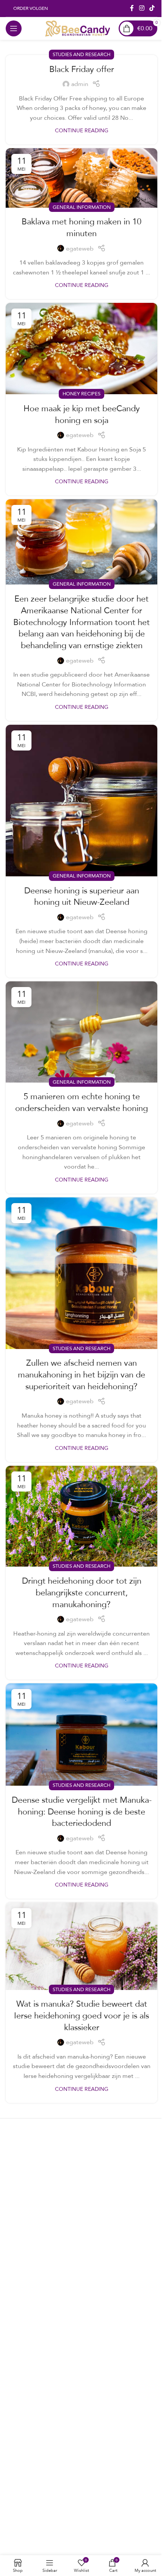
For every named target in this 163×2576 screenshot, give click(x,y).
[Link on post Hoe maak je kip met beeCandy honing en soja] (81, 349)
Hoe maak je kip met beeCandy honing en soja (82, 414)
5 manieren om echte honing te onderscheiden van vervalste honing (81, 1102)
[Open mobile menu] (14, 28)
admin (80, 84)
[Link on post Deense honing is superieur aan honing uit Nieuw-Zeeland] (81, 801)
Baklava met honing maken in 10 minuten (81, 227)
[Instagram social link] (142, 8)
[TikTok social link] (152, 8)
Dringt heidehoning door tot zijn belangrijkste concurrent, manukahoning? (82, 1592)
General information (82, 207)
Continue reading (82, 130)
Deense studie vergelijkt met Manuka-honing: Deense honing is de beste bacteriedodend (82, 1811)
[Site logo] (77, 28)
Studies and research (81, 54)
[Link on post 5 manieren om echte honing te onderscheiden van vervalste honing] (81, 1032)
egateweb (80, 249)
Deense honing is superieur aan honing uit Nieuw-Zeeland (82, 896)
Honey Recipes (81, 393)
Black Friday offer (82, 69)
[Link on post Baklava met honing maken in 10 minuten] (81, 178)
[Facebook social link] (132, 8)
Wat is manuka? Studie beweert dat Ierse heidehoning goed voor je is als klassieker (81, 2015)
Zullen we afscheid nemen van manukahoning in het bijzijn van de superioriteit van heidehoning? (81, 1374)
